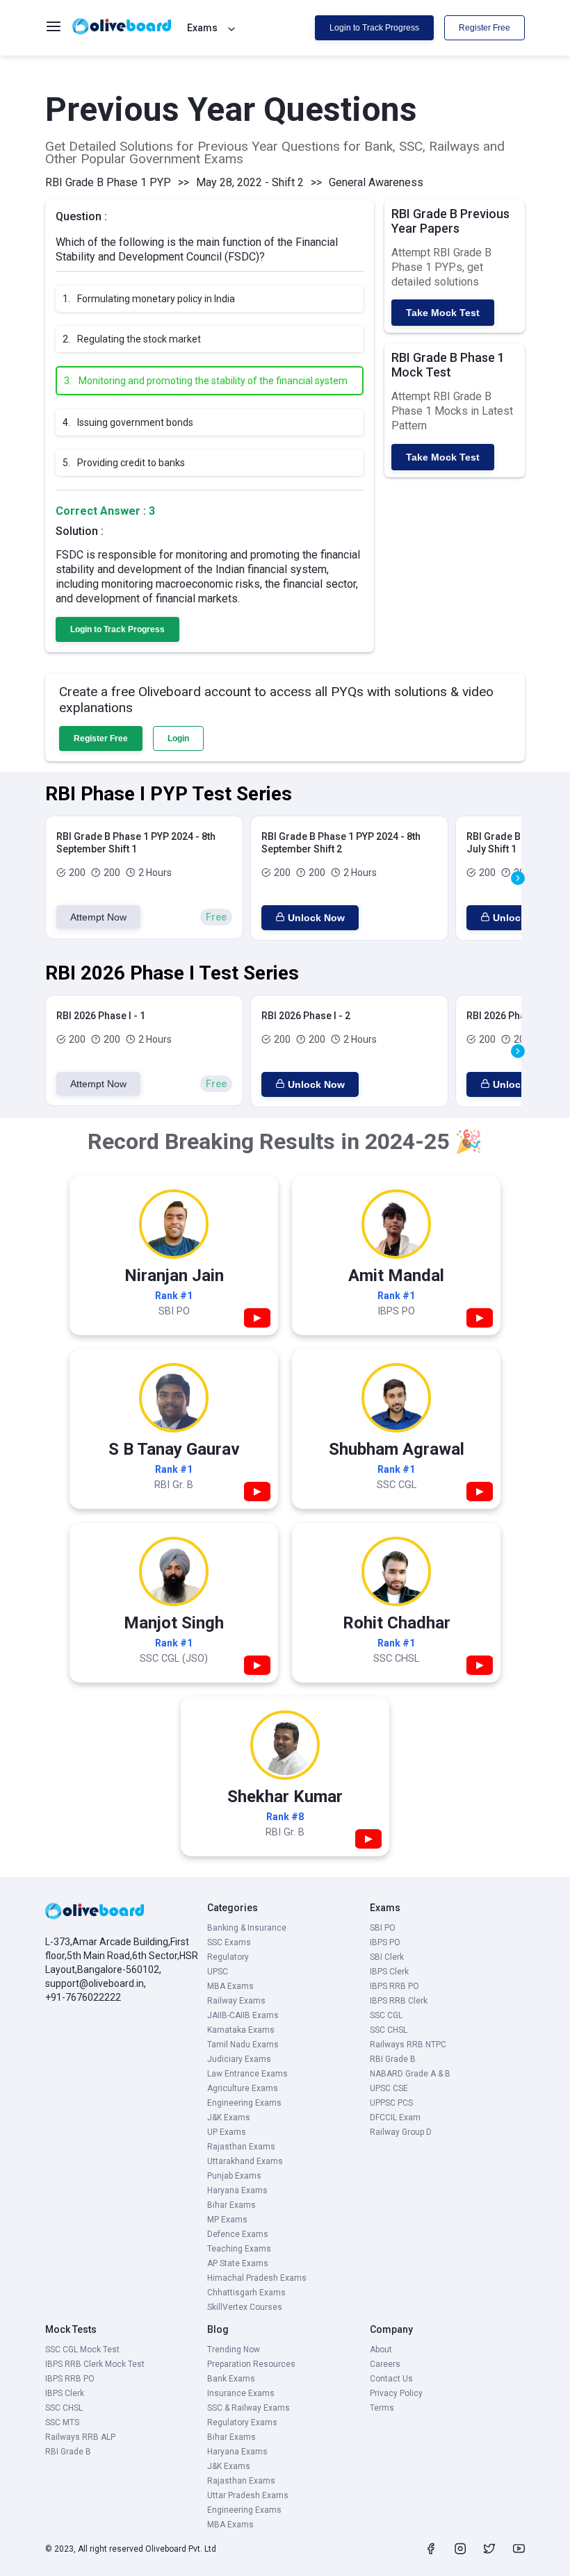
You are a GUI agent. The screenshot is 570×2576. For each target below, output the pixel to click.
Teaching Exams (239, 2249)
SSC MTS (62, 2422)
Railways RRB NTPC (408, 2045)
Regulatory (228, 1957)
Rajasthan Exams (241, 2147)
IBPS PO (385, 1942)
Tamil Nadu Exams (243, 2045)
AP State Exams (238, 2263)
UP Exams (227, 2132)
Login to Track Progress (374, 28)
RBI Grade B (393, 2059)
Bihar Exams (231, 2205)
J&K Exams (229, 2117)
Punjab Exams (234, 2176)
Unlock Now (316, 918)
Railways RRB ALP (80, 2437)
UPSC (218, 1972)
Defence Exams (238, 2234)
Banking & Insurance (247, 1928)
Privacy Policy (396, 2393)
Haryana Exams (237, 2190)
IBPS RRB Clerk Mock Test (95, 2364)
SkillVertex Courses (245, 2307)
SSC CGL (386, 2015)
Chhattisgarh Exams (246, 2293)
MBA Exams (230, 1986)
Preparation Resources (251, 2364)
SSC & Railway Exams (249, 2408)
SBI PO (383, 1928)
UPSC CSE (389, 2088)
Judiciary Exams (239, 2059)
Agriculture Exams (243, 2088)
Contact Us (391, 2379)
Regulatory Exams (242, 2422)
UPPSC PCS (391, 2103)
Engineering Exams (244, 2103)
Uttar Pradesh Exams (248, 2495)
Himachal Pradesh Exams (257, 2278)
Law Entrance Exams (247, 2074)
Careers (385, 2364)
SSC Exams (229, 1942)
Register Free (484, 28)
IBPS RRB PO (394, 1986)
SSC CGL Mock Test (82, 2350)
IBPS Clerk (389, 1972)
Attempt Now (98, 917)
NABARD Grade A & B (410, 2074)
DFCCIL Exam (395, 2117)
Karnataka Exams (241, 2030)
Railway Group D (401, 2132)
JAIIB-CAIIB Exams (243, 2015)
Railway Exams (236, 2001)
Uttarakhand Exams (245, 2161)
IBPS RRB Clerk (399, 2001)
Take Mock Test (443, 313)
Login (178, 738)
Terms (382, 2408)
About (381, 2350)
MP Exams (227, 2220)
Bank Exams (231, 2379)
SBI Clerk (387, 1957)
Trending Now (234, 2350)
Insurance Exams (241, 2393)
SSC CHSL (389, 2030)
